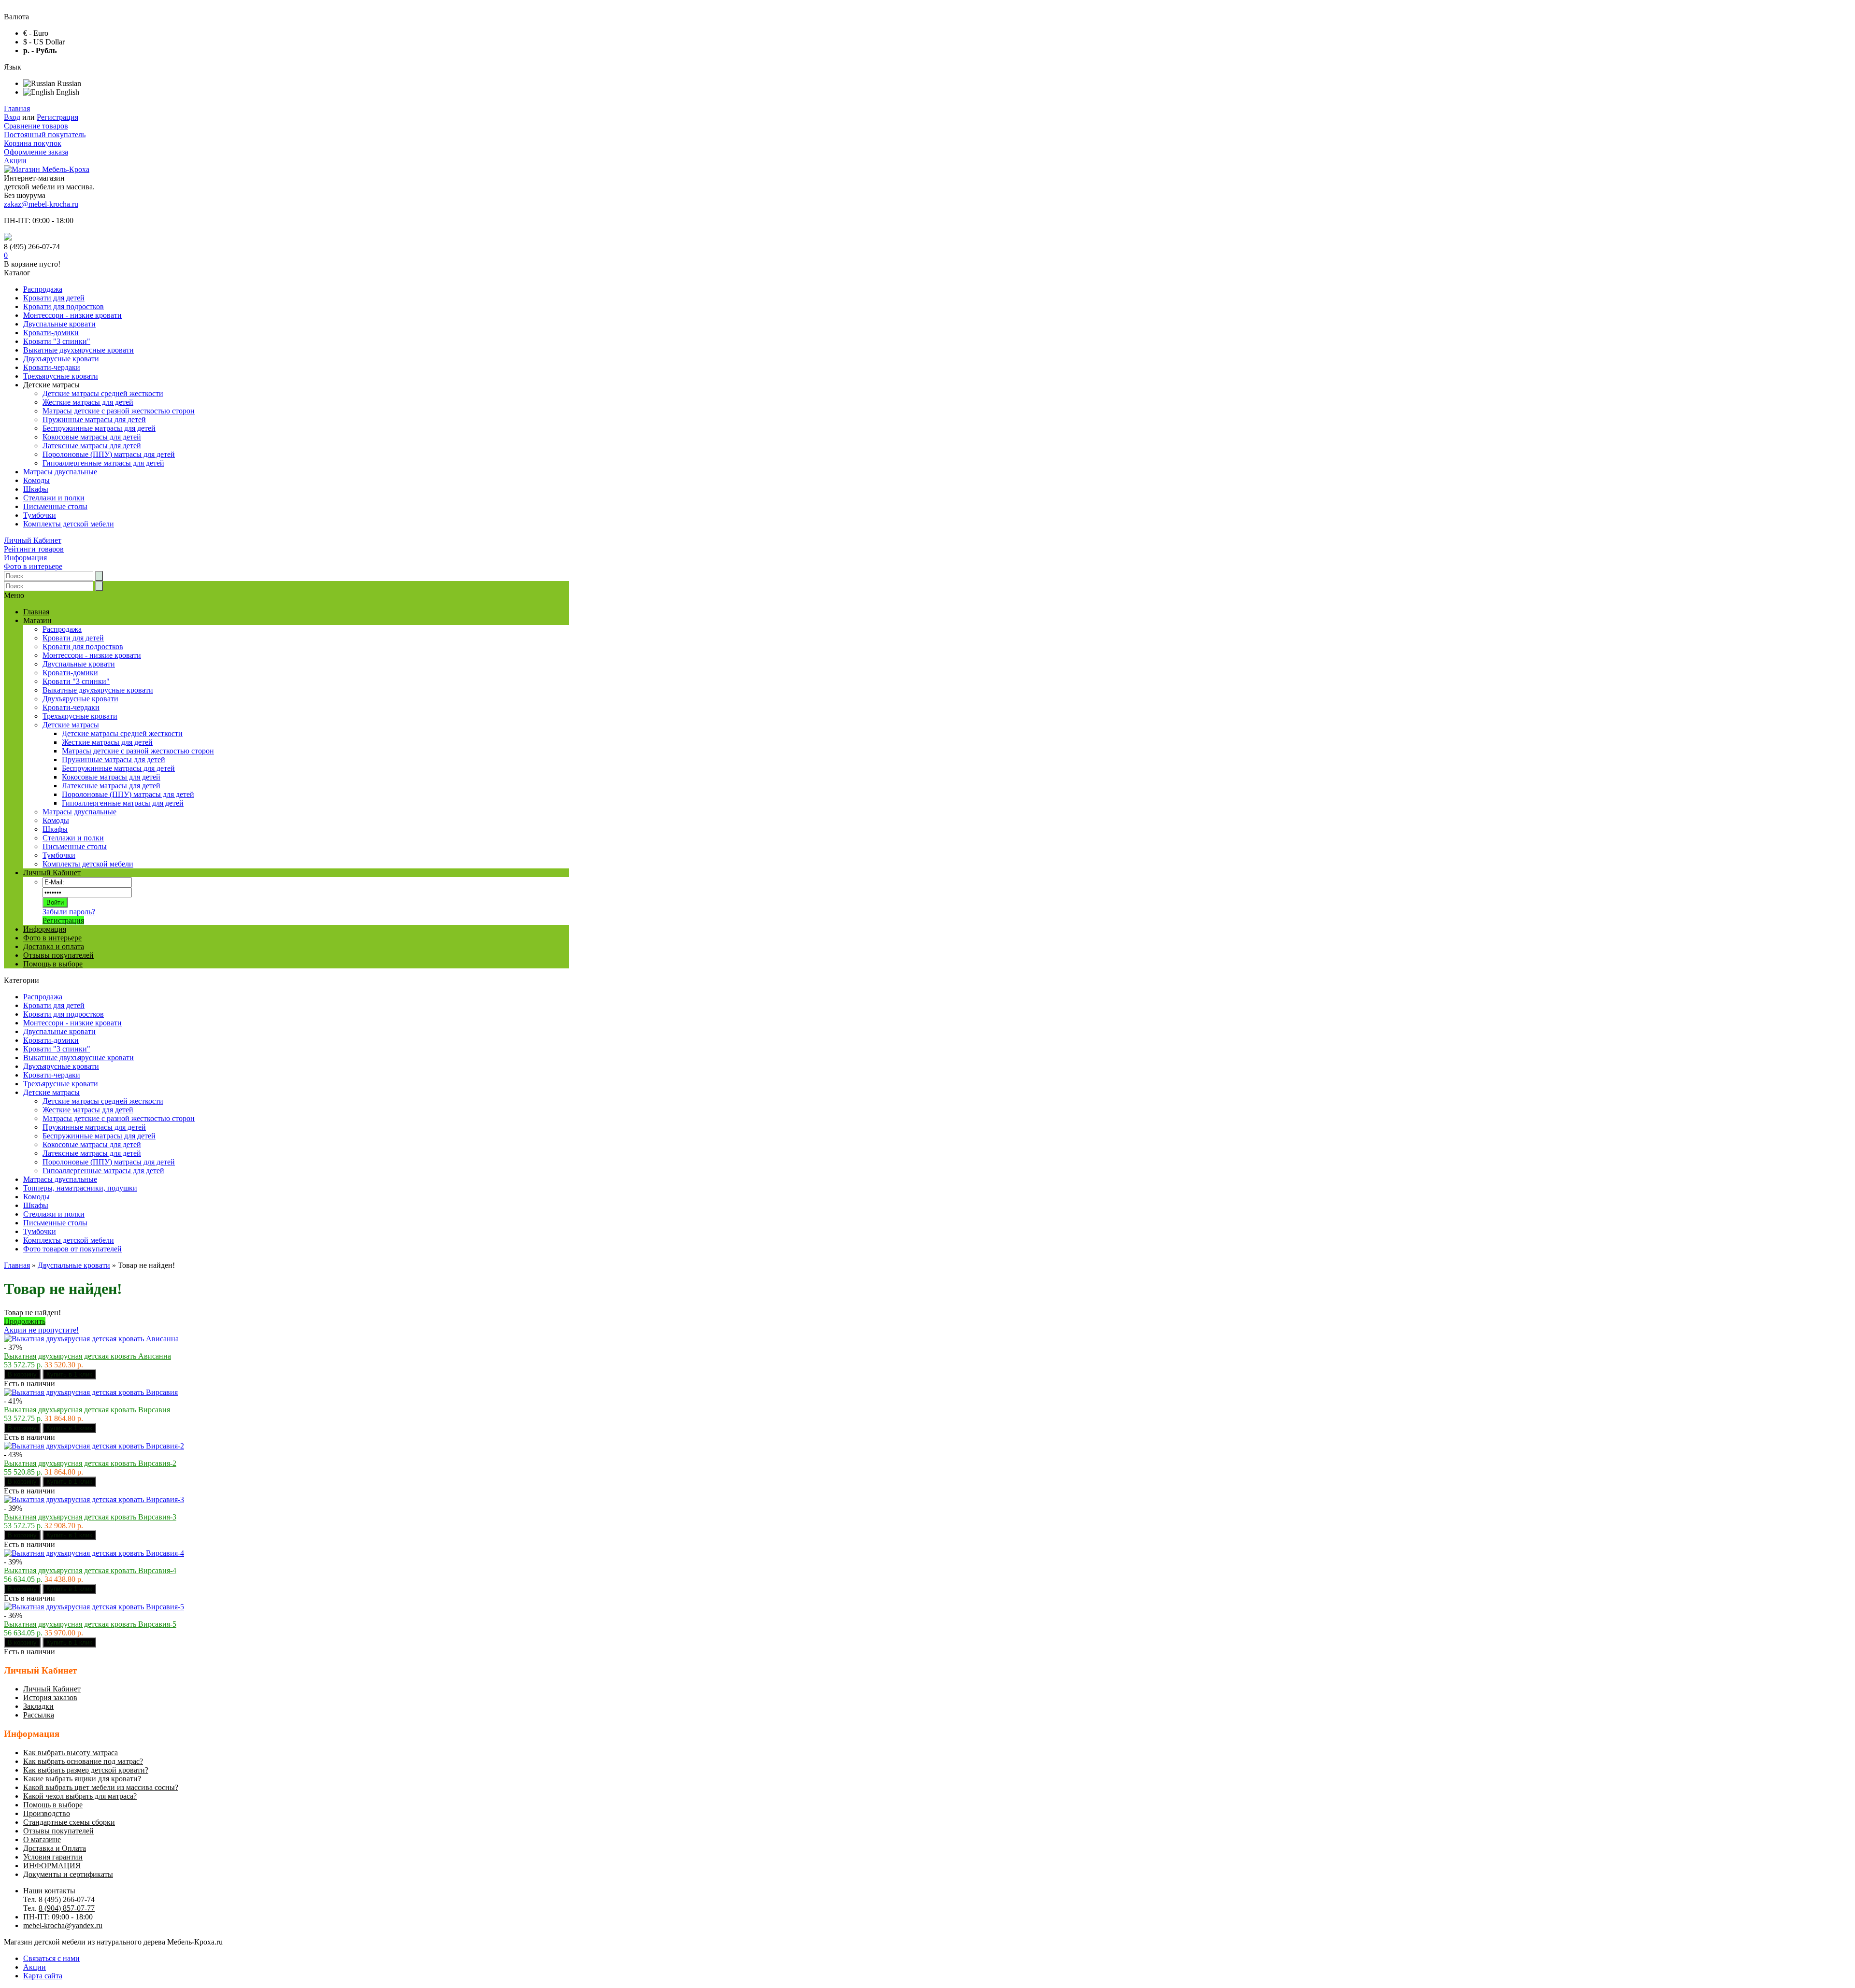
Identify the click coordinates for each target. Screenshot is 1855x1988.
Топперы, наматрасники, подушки (80, 1188)
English (67, 92)
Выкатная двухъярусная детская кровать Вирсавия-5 (90, 1624)
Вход (12, 117)
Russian (68, 83)
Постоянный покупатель (45, 135)
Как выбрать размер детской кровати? (86, 1770)
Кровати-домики (51, 333)
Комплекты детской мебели (69, 524)
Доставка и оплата (54, 946)
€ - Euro (36, 33)
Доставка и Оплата (55, 1848)
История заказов (50, 1697)
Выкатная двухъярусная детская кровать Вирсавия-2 (90, 1463)
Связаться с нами (51, 1958)
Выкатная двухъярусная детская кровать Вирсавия (87, 1410)
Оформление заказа (36, 152)
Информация (25, 558)
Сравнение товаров (36, 126)
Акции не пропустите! (41, 1330)
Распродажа (43, 289)
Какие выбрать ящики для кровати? (82, 1779)
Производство (47, 1813)
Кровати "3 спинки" (57, 341)
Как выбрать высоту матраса (71, 1753)
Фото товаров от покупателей (72, 1249)
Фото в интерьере (33, 566)
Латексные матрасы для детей (92, 446)
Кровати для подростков (64, 306)
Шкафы (36, 489)
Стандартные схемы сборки (69, 1822)
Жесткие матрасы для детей (88, 402)
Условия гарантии (53, 1857)
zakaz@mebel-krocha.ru (41, 204)
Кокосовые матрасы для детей (92, 437)
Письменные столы (55, 506)
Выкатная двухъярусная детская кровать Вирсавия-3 (90, 1517)
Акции (15, 161)
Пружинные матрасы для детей (94, 419)
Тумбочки (40, 515)
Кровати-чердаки (52, 367)
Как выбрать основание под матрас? (83, 1761)
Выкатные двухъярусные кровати (78, 350)
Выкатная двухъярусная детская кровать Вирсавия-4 (90, 1570)
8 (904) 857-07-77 (67, 1908)
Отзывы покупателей (58, 955)
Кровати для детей (54, 298)
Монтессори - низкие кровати (72, 315)
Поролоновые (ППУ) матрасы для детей (109, 454)
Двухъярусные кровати (61, 359)
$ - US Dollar (44, 42)
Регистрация (57, 117)
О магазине (42, 1839)
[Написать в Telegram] (8, 238)
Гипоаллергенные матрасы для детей (103, 463)
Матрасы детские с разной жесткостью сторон (119, 411)
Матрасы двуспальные (60, 472)
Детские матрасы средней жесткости (103, 393)
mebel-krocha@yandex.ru (63, 1925)
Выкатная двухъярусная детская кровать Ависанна (87, 1356)
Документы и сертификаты (68, 1874)
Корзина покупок (33, 143)
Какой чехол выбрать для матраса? (80, 1796)
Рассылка (39, 1715)
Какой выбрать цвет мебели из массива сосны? (101, 1787)
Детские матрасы (51, 1092)
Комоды (36, 480)
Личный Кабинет (33, 540)
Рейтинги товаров (34, 549)
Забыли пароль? (69, 912)
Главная (17, 108)
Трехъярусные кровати (61, 376)
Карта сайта (43, 1976)
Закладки (38, 1706)
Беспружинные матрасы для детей (99, 428)
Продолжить (25, 1321)
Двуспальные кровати (59, 324)
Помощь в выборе (53, 964)
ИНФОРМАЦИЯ (52, 1866)
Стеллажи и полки (54, 498)
